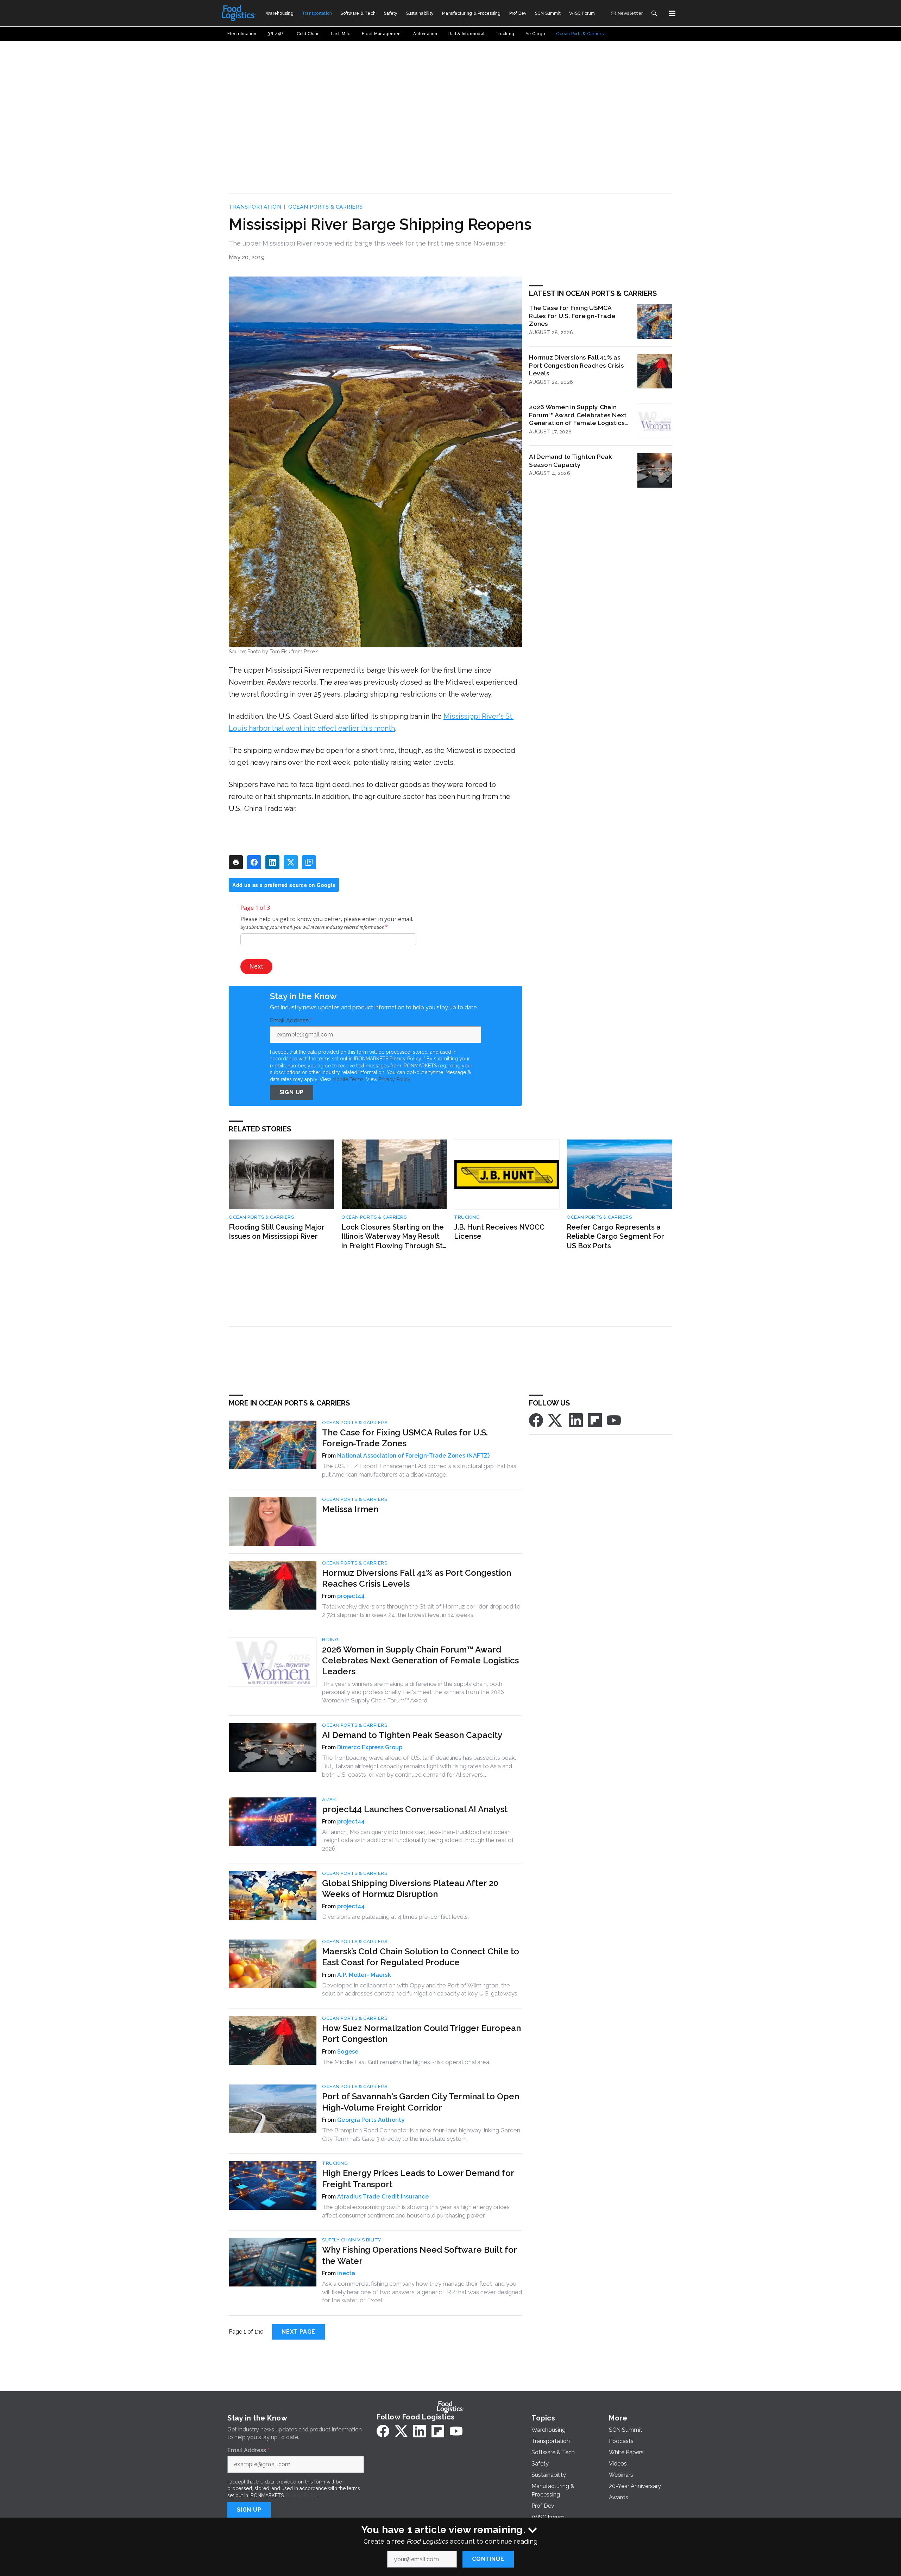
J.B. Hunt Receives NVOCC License (499, 1232)
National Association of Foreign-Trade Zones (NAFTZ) (413, 1456)
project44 (351, 1596)
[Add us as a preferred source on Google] (309, 862)
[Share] (254, 862)
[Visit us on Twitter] (556, 1420)
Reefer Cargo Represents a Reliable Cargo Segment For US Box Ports (615, 1236)
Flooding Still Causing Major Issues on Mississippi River (277, 1232)
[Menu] (672, 13)
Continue (488, 2559)
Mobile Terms (348, 1079)
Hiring (330, 1640)
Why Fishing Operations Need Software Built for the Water (419, 2255)
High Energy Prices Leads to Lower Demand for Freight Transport (418, 2178)
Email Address (291, 1021)
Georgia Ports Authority (371, 2120)
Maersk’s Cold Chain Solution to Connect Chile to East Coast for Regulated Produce (421, 1957)
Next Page (298, 2332)
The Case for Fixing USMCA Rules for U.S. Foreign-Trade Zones (572, 316)
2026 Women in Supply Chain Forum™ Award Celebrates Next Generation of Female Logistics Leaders (578, 415)
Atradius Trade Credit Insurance (383, 2197)
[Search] (654, 13)
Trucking (467, 1217)
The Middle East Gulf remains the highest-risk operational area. (406, 2062)
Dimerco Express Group (370, 1747)
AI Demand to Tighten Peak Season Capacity (571, 461)
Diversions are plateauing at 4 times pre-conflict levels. (395, 1917)
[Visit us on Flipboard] (595, 1420)
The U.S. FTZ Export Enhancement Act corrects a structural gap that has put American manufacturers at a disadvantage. (419, 1470)
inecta (346, 2273)
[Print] (236, 862)
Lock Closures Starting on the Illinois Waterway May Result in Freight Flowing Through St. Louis (393, 1237)
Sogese (348, 2052)
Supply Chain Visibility (352, 2240)
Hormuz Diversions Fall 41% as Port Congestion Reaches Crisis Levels (576, 365)
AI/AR (329, 1799)
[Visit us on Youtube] (614, 1420)
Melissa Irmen (350, 1509)
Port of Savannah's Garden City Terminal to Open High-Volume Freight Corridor (421, 2102)
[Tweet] (291, 862)
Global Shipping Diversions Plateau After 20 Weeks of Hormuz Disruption (410, 1889)
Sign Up (292, 1092)
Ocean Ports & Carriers (326, 207)
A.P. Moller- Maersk (364, 1975)
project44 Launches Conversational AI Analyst (415, 1809)
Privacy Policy (394, 1079)
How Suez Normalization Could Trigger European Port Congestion (421, 2033)
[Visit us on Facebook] (536, 1420)
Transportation (255, 207)
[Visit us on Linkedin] (576, 1420)
